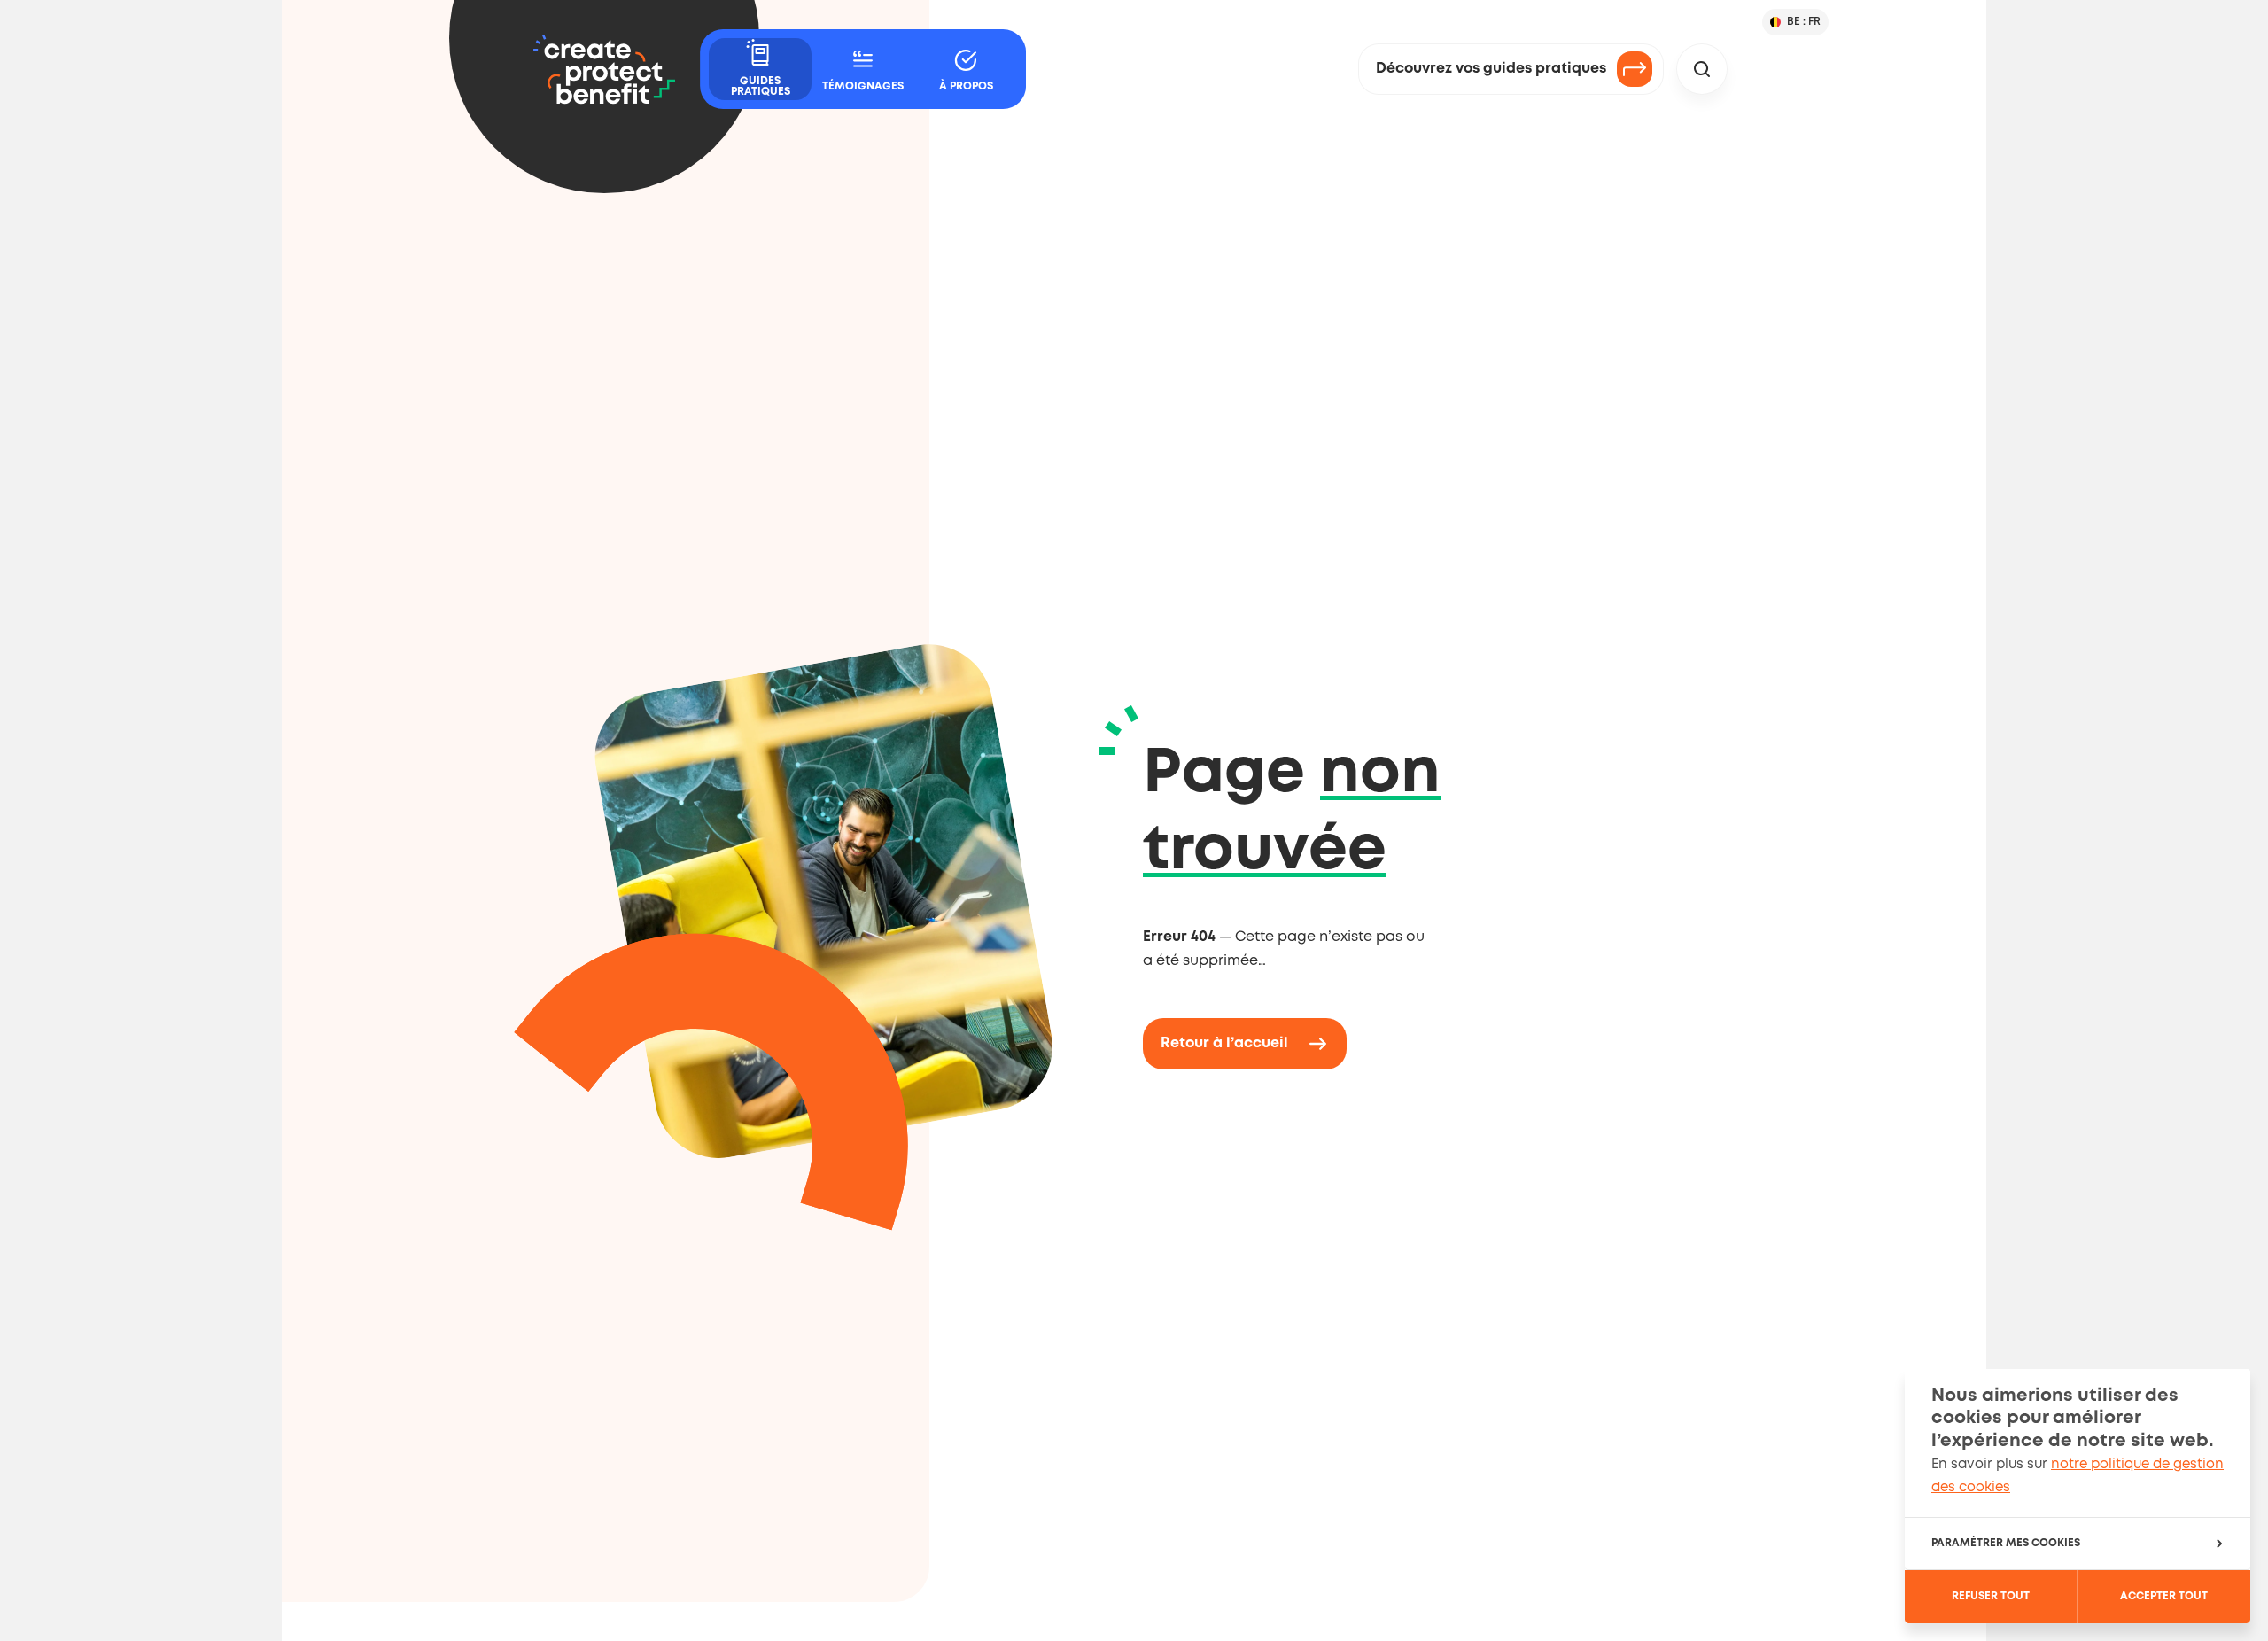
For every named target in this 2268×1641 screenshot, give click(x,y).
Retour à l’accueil (1224, 1043)
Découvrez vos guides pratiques (1491, 69)
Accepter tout (2164, 1596)
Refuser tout (1991, 1596)
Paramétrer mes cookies (2006, 1543)
